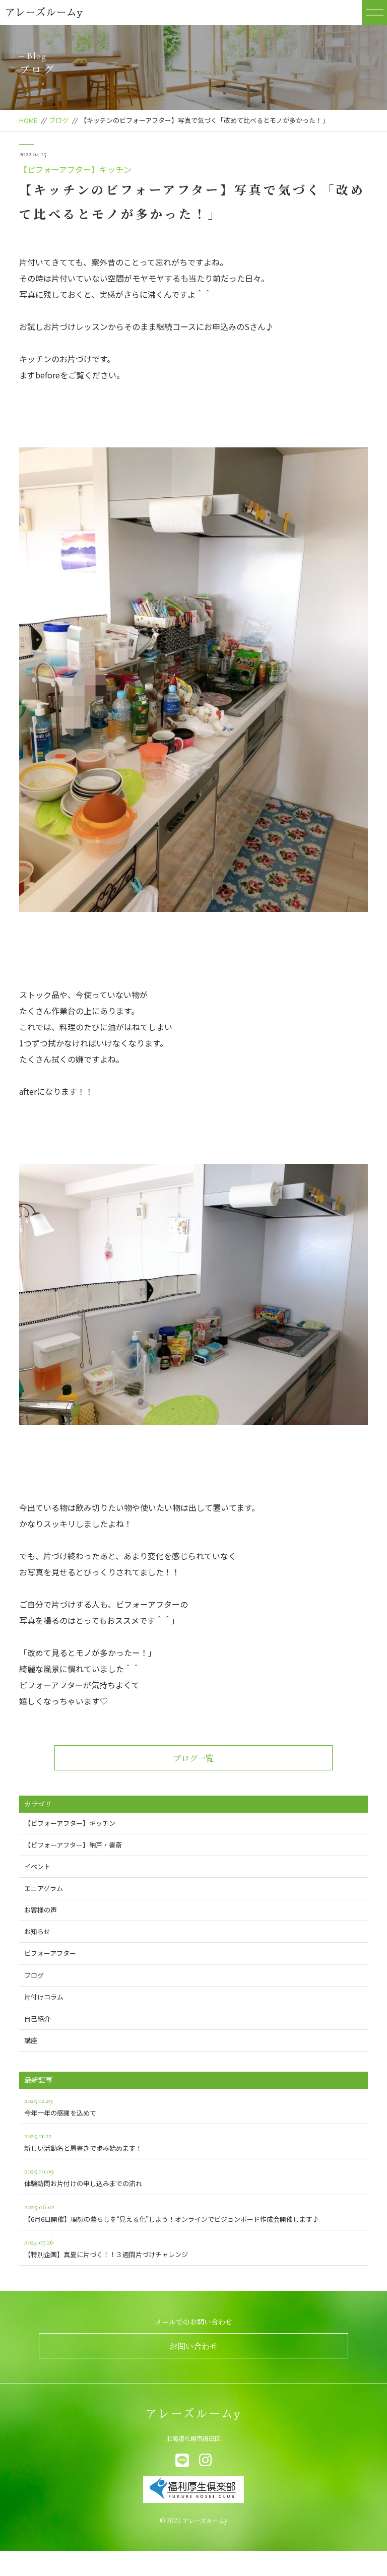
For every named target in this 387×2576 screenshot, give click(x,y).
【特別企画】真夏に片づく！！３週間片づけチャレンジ (106, 2248)
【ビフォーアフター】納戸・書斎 (73, 1845)
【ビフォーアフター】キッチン (75, 169)
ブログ (59, 120)
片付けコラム (44, 1997)
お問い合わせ (193, 2346)
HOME (28, 120)
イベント (37, 1866)
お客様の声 (41, 1910)
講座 (31, 2040)
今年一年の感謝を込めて (60, 2106)
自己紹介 (37, 2019)
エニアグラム (44, 1888)
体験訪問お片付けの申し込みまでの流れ (83, 2177)
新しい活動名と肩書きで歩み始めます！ (83, 2142)
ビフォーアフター (50, 1953)
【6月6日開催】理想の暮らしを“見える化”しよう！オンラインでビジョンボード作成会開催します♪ (172, 2213)
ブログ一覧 (193, 1758)
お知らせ (37, 1931)
